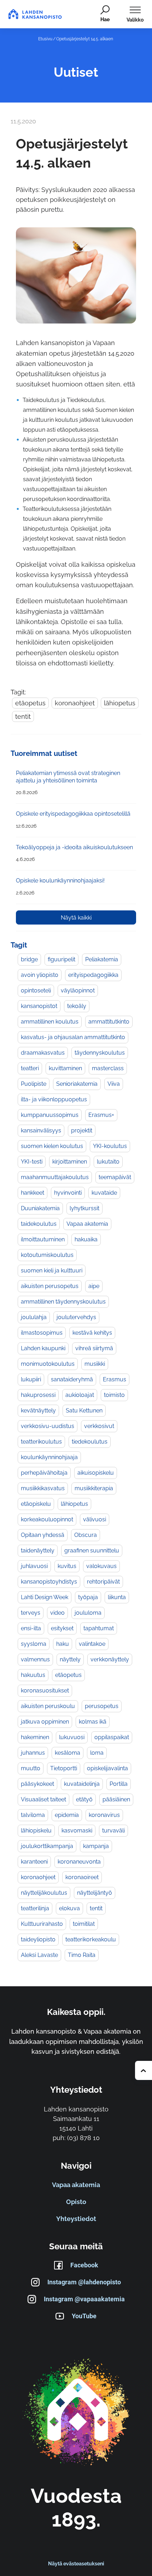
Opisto (76, 2202)
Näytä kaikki (76, 918)
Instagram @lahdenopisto (84, 2282)
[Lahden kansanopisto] (76, 2413)
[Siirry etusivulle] (35, 14)
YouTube (84, 2316)
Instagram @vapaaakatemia (84, 2299)
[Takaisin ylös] (144, 2070)
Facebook (84, 2265)
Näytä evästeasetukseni (76, 2564)
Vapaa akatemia (76, 2185)
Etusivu (45, 39)
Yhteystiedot (76, 2219)
